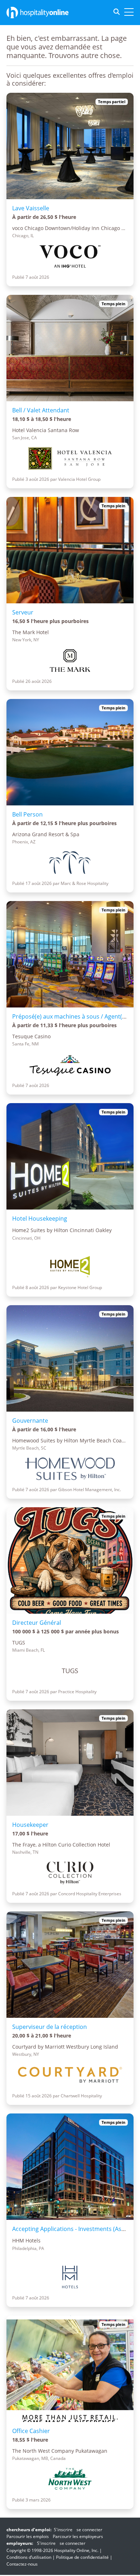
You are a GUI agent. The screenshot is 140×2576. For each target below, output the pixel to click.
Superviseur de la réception (50, 2027)
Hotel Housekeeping (40, 1218)
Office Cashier (31, 2431)
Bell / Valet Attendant (41, 410)
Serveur (23, 612)
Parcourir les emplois (28, 2536)
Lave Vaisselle (31, 208)
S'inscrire (63, 2530)
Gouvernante (30, 1421)
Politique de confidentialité (82, 2557)
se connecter (89, 2530)
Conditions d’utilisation (29, 2557)
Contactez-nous (22, 2564)
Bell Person (27, 814)
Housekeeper (30, 1825)
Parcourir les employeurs (78, 2536)
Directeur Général (37, 1623)
